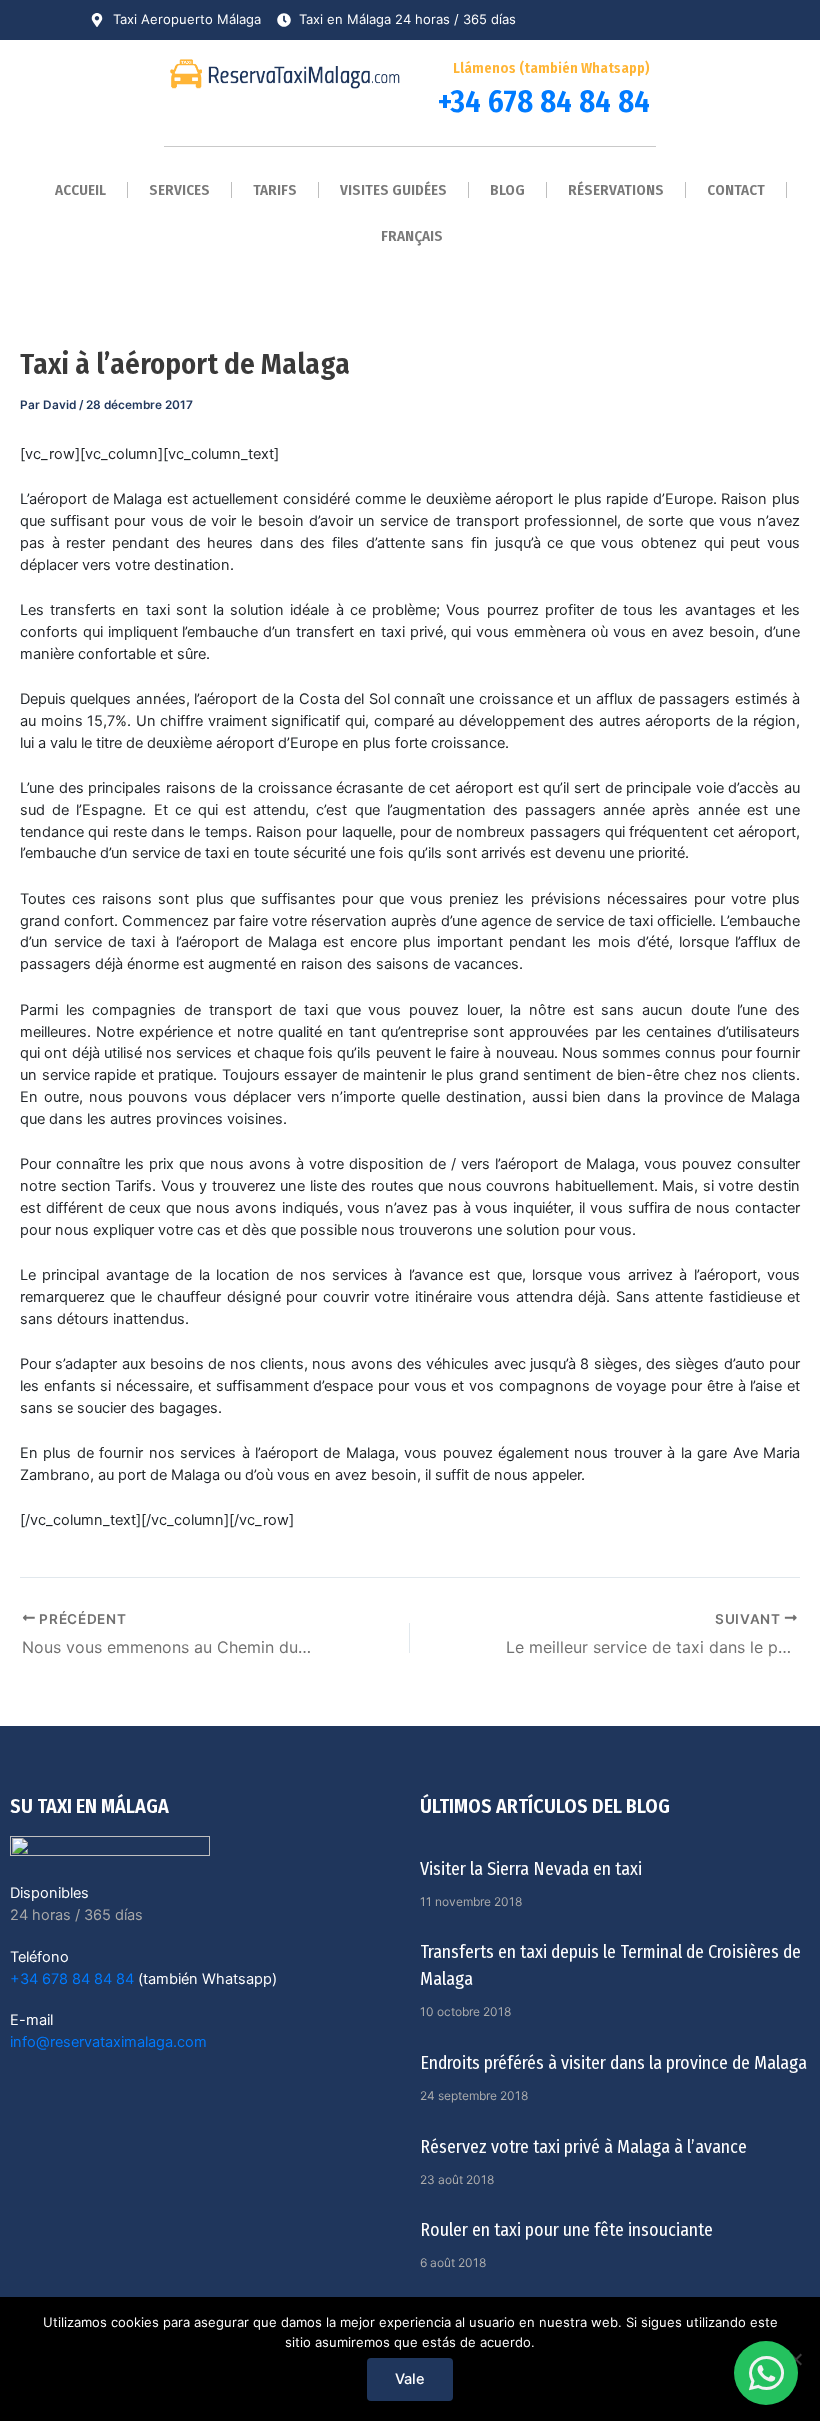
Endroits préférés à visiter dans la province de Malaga (613, 2063)
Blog (507, 190)
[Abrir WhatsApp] (766, 2373)
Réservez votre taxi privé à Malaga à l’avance (583, 2147)
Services (179, 190)
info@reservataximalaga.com (108, 2042)
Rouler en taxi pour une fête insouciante (566, 2230)
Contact (736, 190)
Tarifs (275, 190)
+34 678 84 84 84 (544, 101)
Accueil (80, 190)
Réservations (616, 190)
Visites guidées (393, 190)
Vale (410, 2379)
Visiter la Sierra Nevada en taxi (531, 1869)
